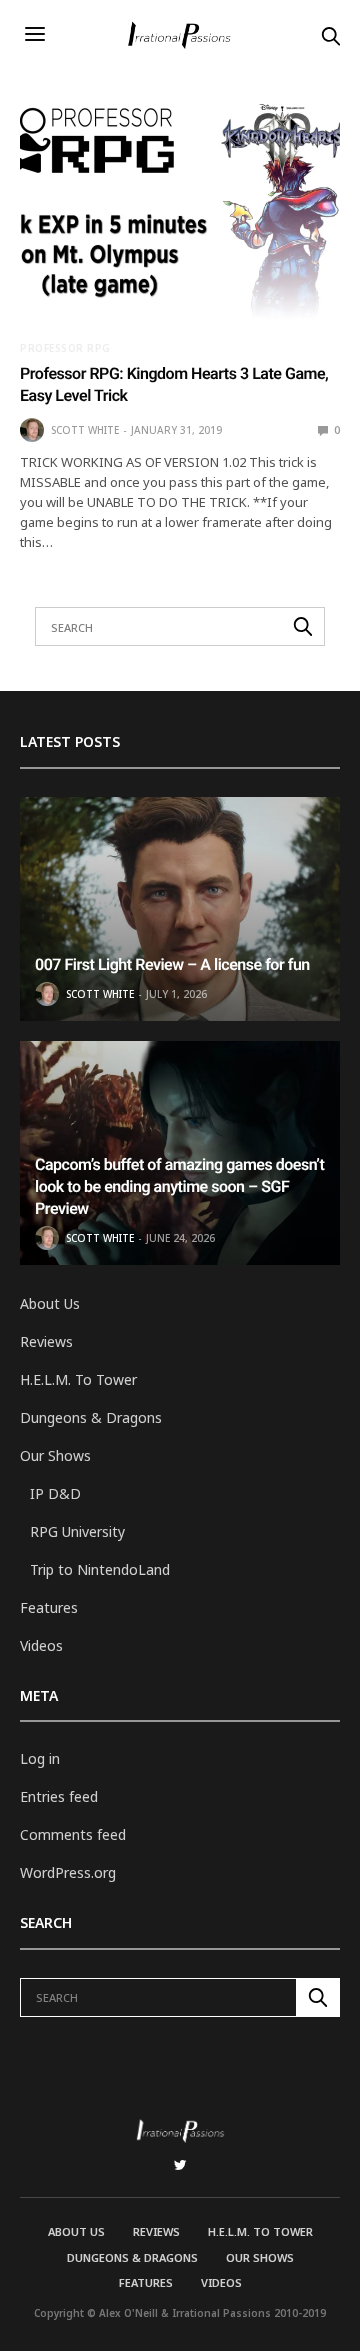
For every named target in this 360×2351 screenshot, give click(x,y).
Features (49, 1607)
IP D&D (55, 1493)
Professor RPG (65, 348)
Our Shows (55, 1455)
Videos (41, 1645)
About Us (50, 1303)
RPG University (77, 1531)
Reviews (46, 1341)
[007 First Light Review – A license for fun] (180, 909)
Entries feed (59, 1796)
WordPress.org (68, 1872)
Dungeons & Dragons (91, 1417)
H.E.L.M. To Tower (78, 1379)
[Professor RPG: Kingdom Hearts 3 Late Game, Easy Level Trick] (180, 212)
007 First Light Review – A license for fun (172, 964)
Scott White (85, 430)
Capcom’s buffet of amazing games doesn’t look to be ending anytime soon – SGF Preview (179, 1187)
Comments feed (73, 1834)
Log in (40, 1758)
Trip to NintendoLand (100, 1569)
